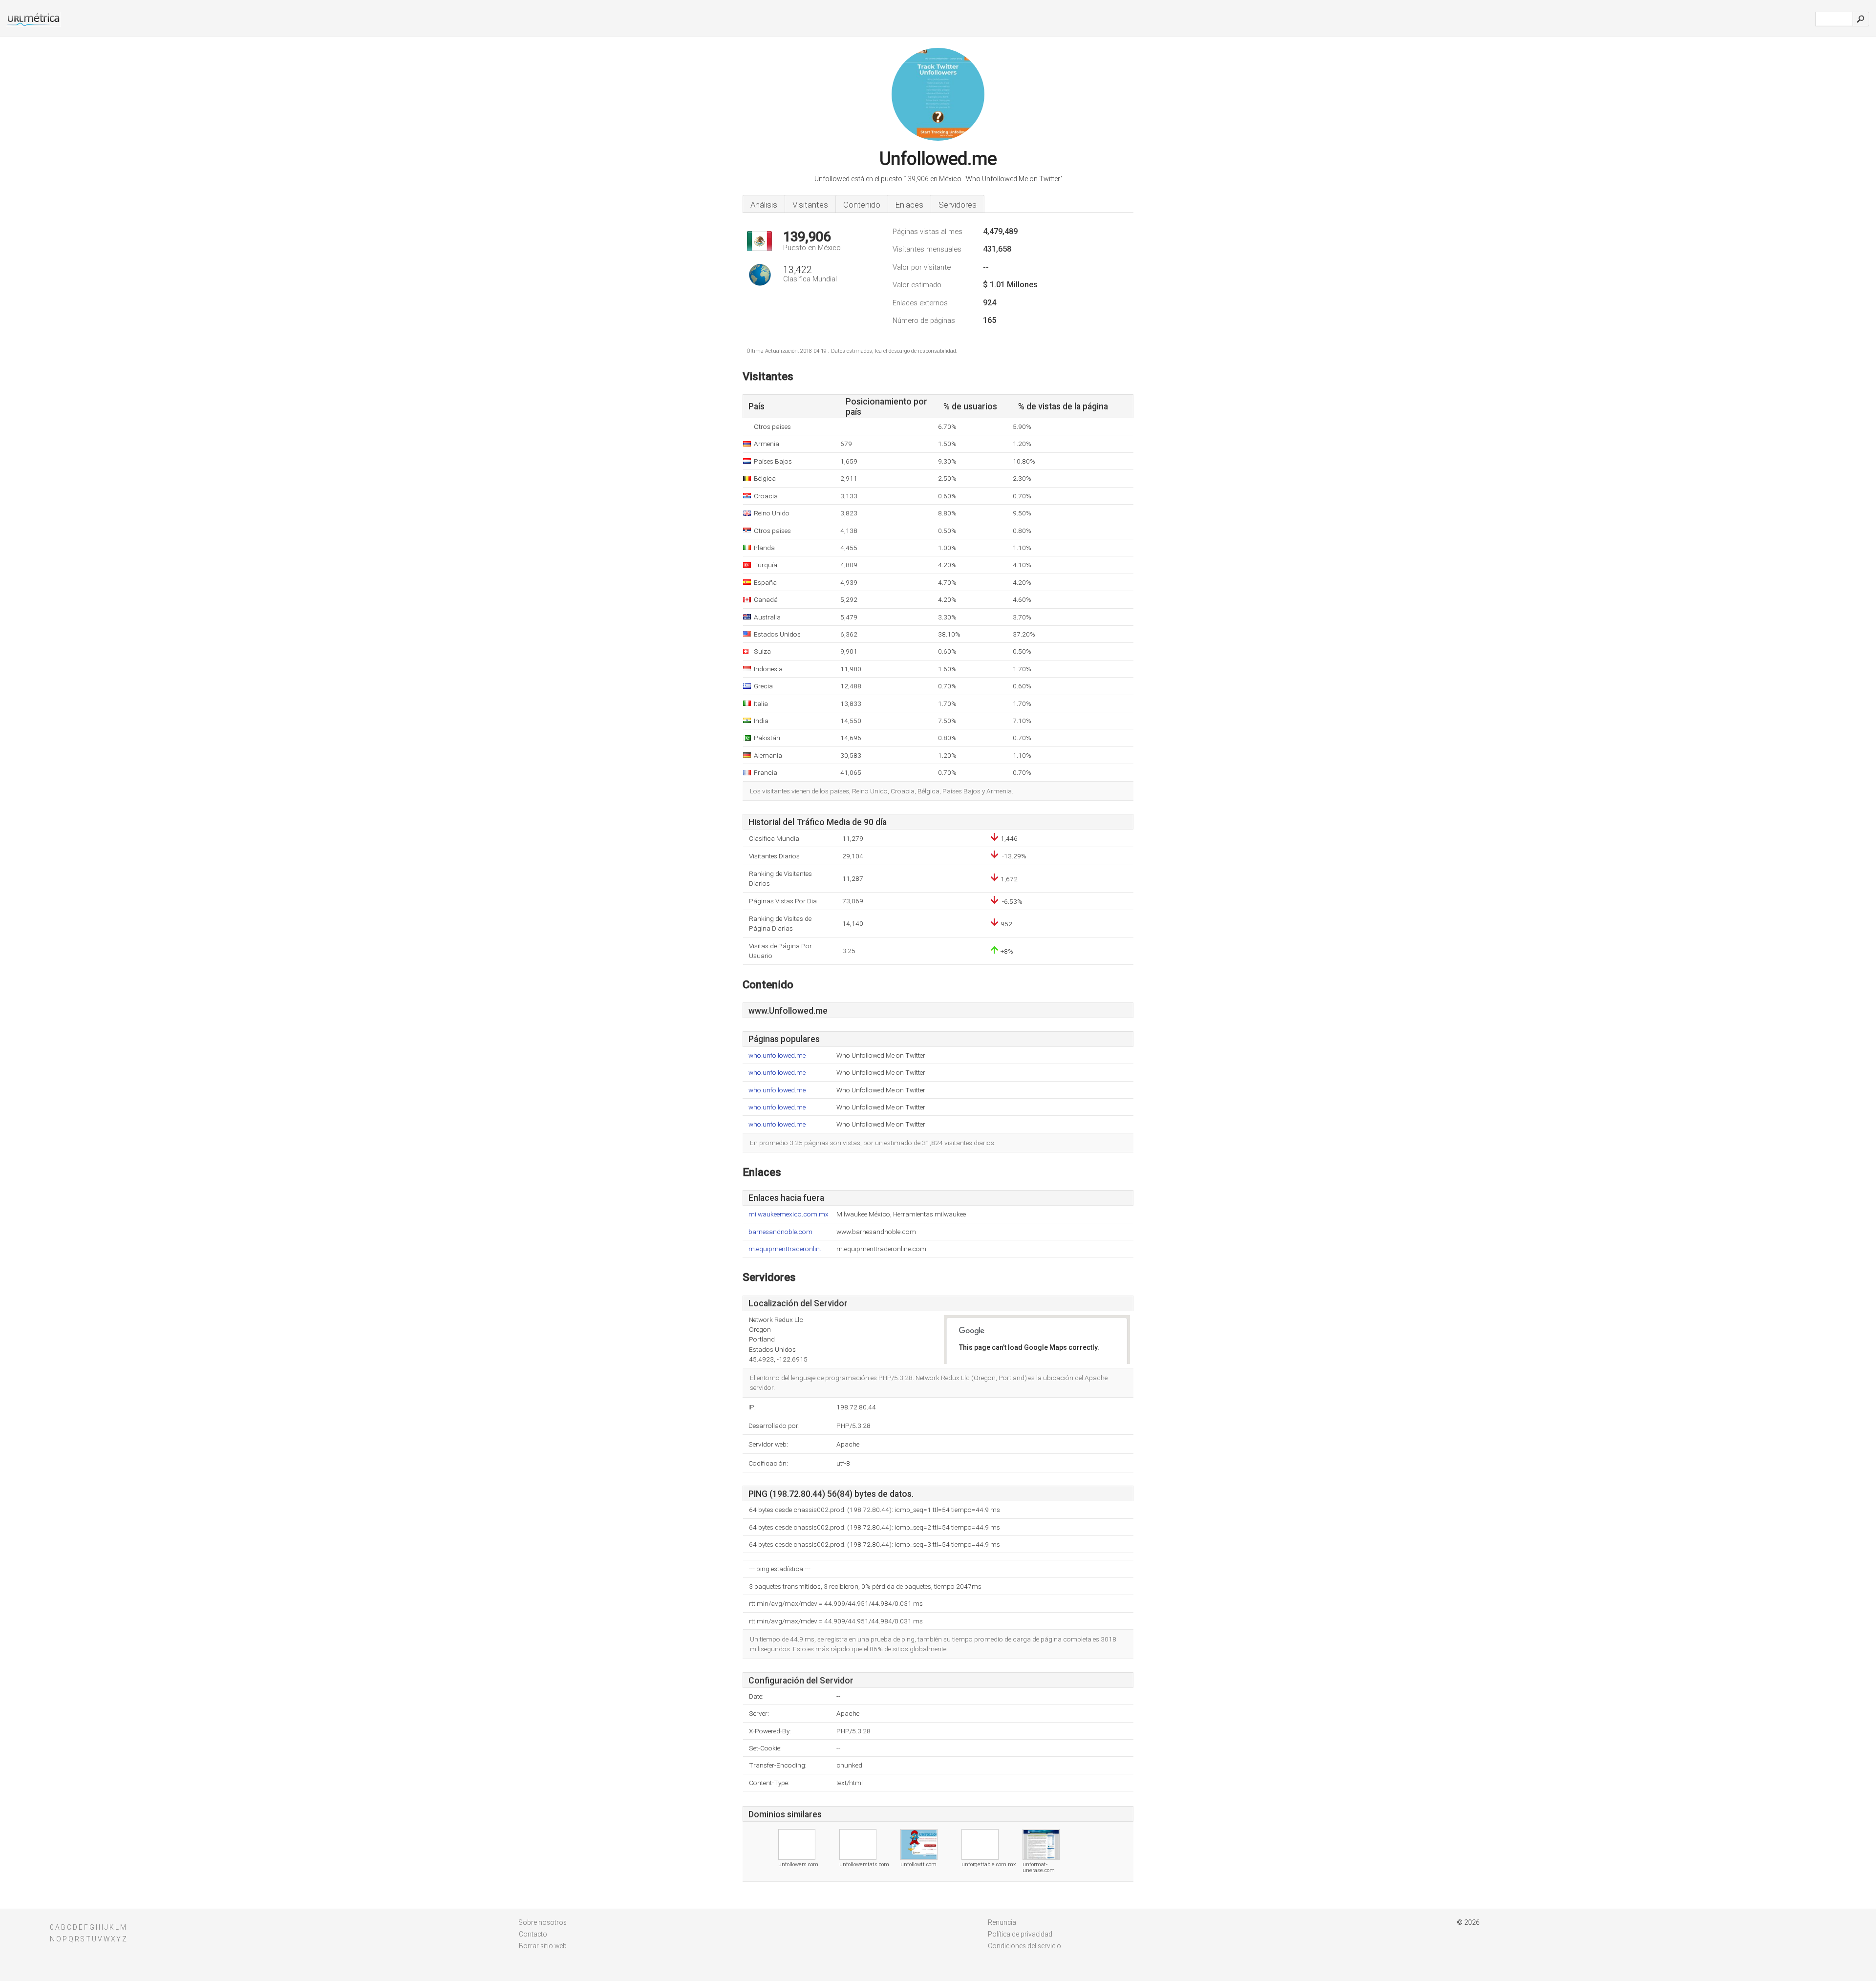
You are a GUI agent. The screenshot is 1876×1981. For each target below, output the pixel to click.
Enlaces (909, 205)
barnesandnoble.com (780, 1232)
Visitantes (810, 205)
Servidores (958, 205)
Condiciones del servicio (1024, 1946)
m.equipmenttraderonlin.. (786, 1249)
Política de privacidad (1020, 1934)
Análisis (764, 205)
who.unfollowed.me (777, 1055)
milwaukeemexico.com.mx (789, 1214)
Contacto (533, 1934)
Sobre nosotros (543, 1922)
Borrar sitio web (543, 1946)
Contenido (862, 205)
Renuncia (1002, 1922)
